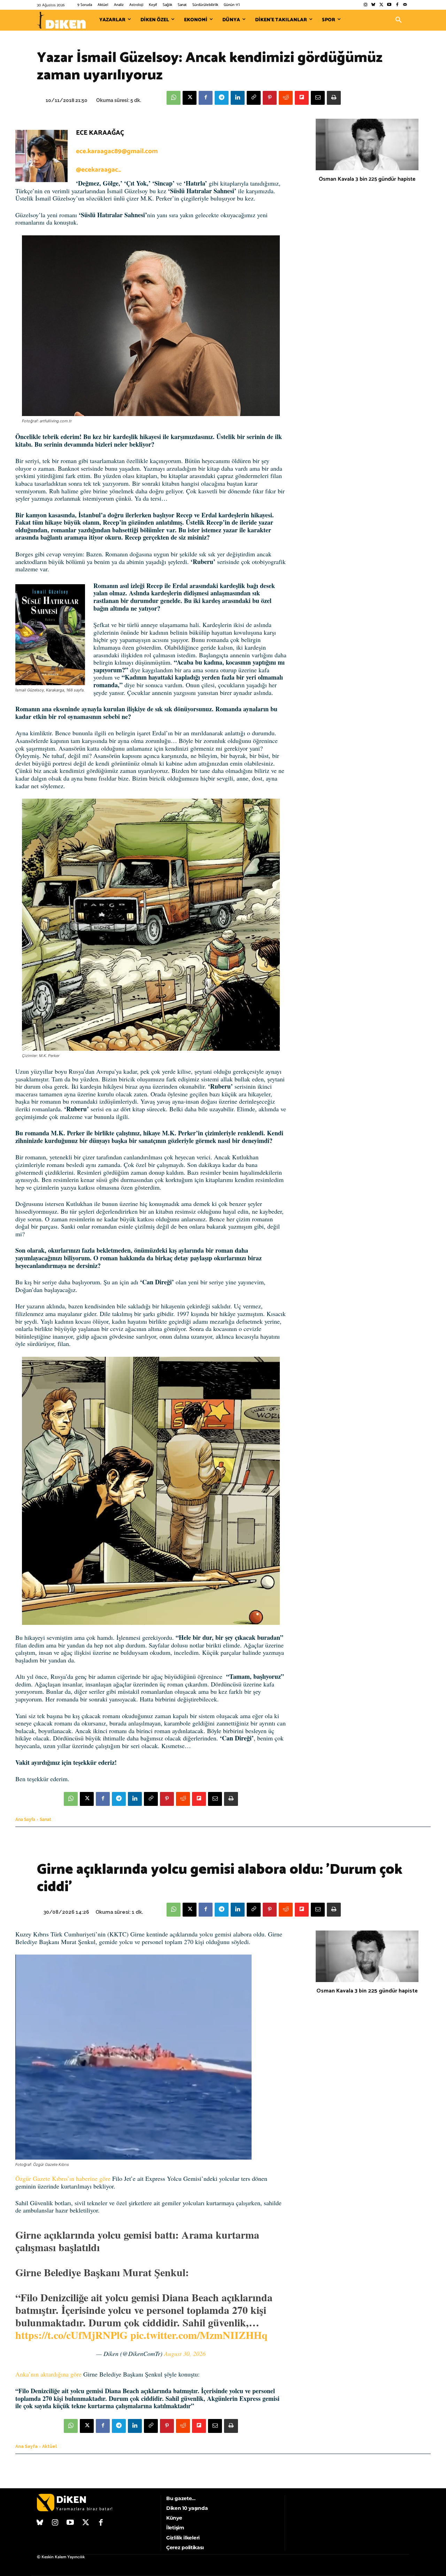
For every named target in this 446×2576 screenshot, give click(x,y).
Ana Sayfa (25, 1819)
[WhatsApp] (174, 98)
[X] (190, 98)
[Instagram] (365, 5)
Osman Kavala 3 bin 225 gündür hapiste (367, 179)
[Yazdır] (334, 98)
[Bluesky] (373, 5)
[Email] (318, 98)
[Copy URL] (254, 98)
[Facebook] (397, 5)
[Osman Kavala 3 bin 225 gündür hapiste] (367, 144)
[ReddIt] (286, 98)
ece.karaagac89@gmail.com (117, 151)
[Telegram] (222, 98)
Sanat (45, 1819)
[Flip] (302, 98)
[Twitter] (381, 5)
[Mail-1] (405, 5)
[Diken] (61, 20)
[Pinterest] (270, 98)
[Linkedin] (238, 98)
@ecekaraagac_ (99, 170)
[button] (399, 20)
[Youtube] (389, 5)
